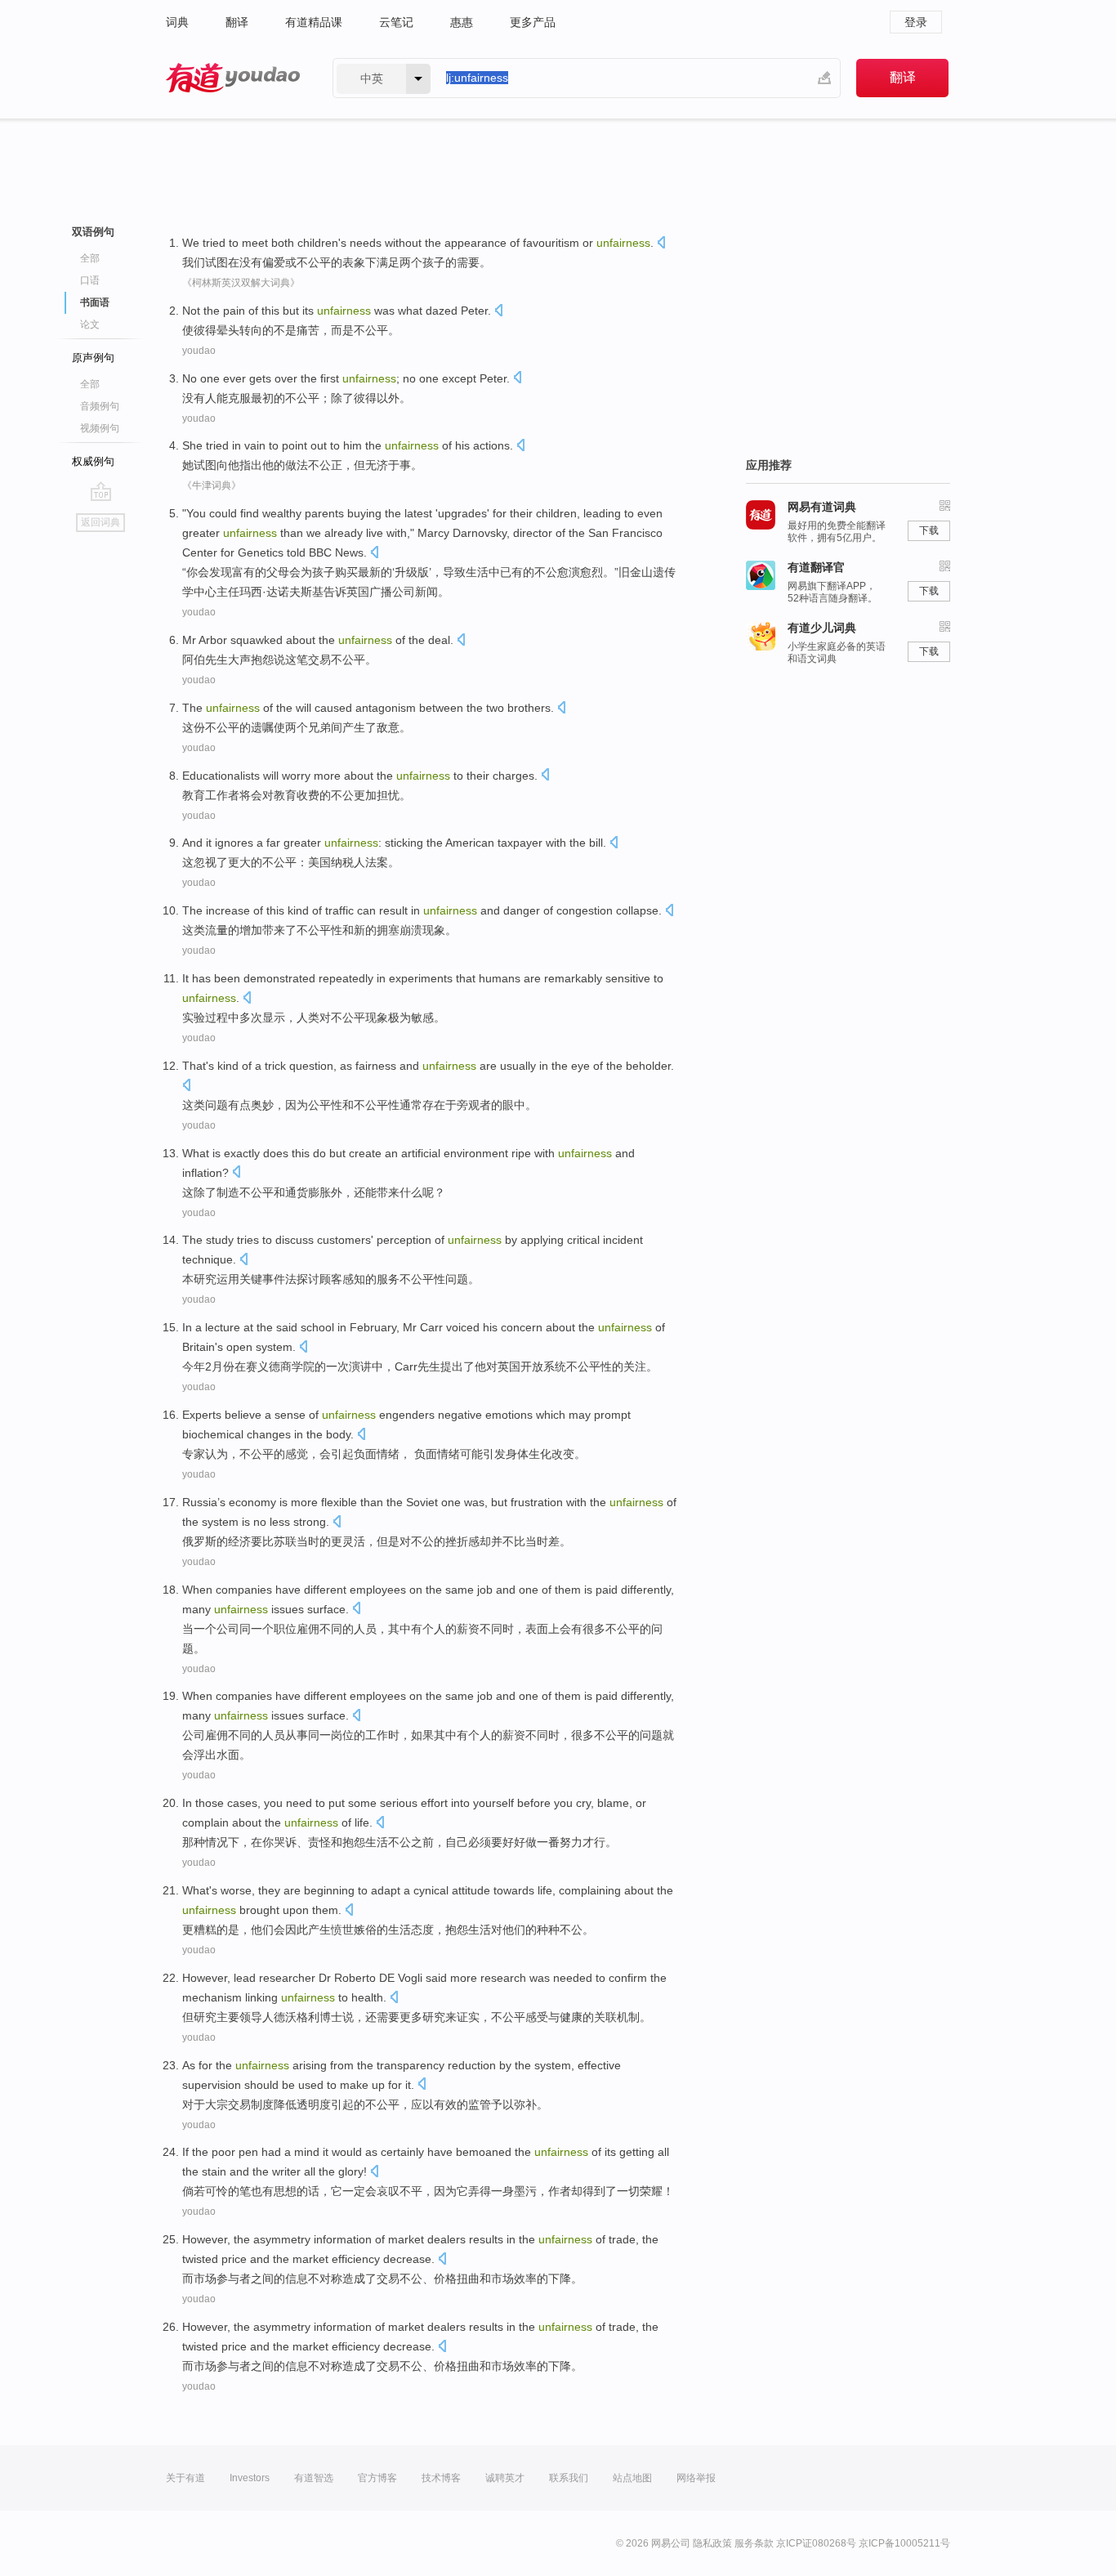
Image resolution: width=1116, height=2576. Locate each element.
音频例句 (100, 406)
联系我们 (569, 2478)
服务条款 (754, 2543)
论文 (90, 324)
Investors (250, 2478)
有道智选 (314, 2478)
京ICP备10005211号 (904, 2543)
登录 (916, 22)
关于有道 (185, 2478)
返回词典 (100, 522)
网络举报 (696, 2478)
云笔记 (396, 22)
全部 (90, 258)
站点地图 (632, 2478)
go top (101, 491)
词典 (177, 22)
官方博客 (377, 2478)
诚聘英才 (505, 2478)
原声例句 (93, 358)
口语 (90, 280)
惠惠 (462, 22)
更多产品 (533, 22)
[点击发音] (661, 244)
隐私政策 (712, 2543)
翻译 (237, 22)
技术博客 (441, 2478)
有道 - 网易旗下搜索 (233, 78)
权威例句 (93, 461)
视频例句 (100, 428)
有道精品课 (314, 22)
